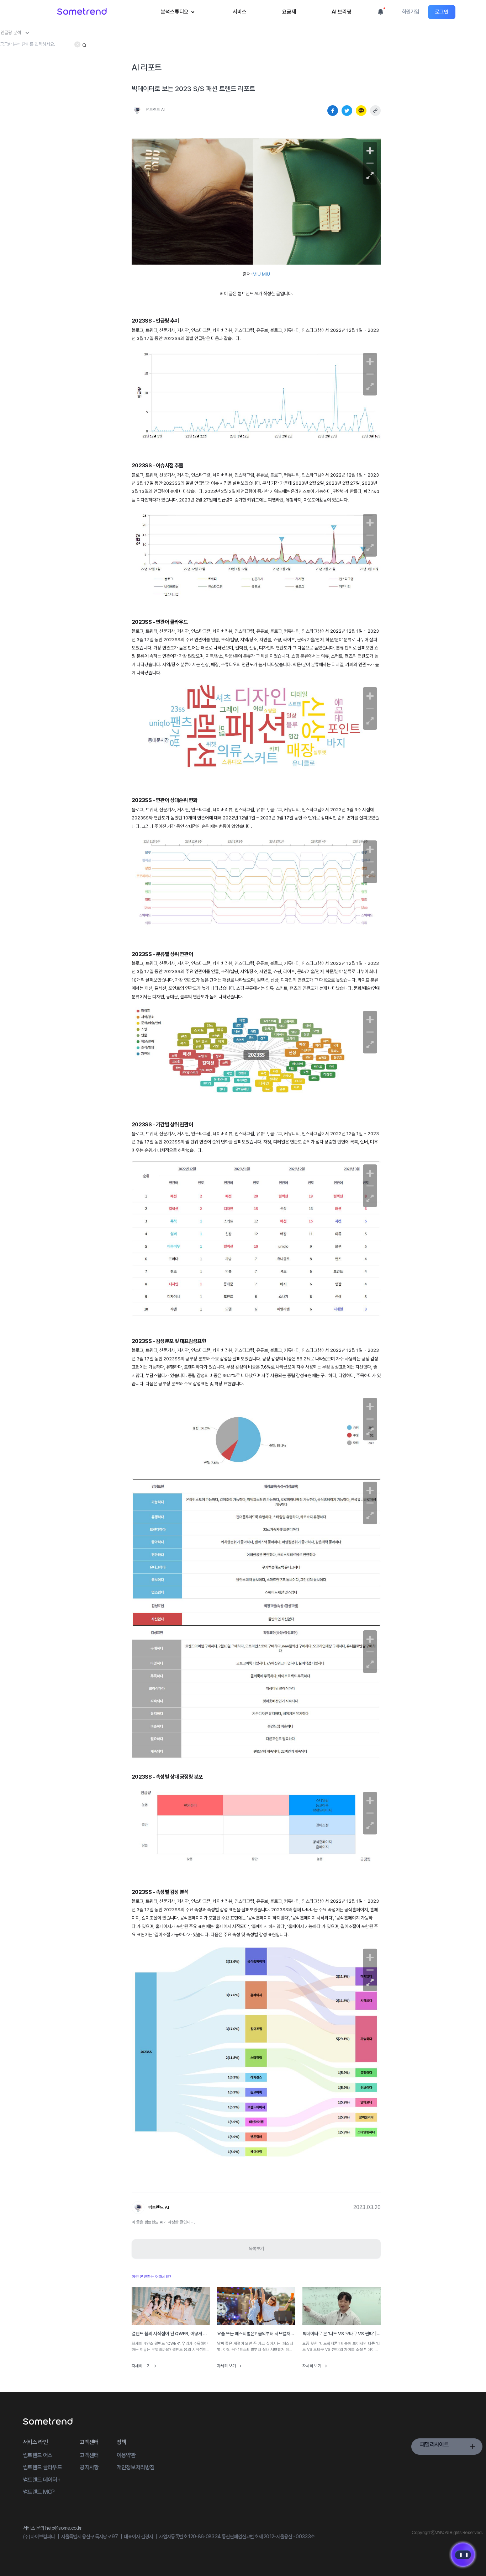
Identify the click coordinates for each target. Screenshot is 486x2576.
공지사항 (89, 2467)
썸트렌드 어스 (38, 2455)
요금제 (289, 12)
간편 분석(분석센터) (186, 37)
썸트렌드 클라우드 (42, 2467)
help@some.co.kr (63, 2528)
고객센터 (89, 2455)
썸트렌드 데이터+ (41, 2480)
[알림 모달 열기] (381, 12)
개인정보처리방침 (136, 2467)
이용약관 (126, 2455)
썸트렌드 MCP (39, 2492)
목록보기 (256, 2249)
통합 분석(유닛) (181, 48)
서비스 (240, 12)
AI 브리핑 (342, 12)
